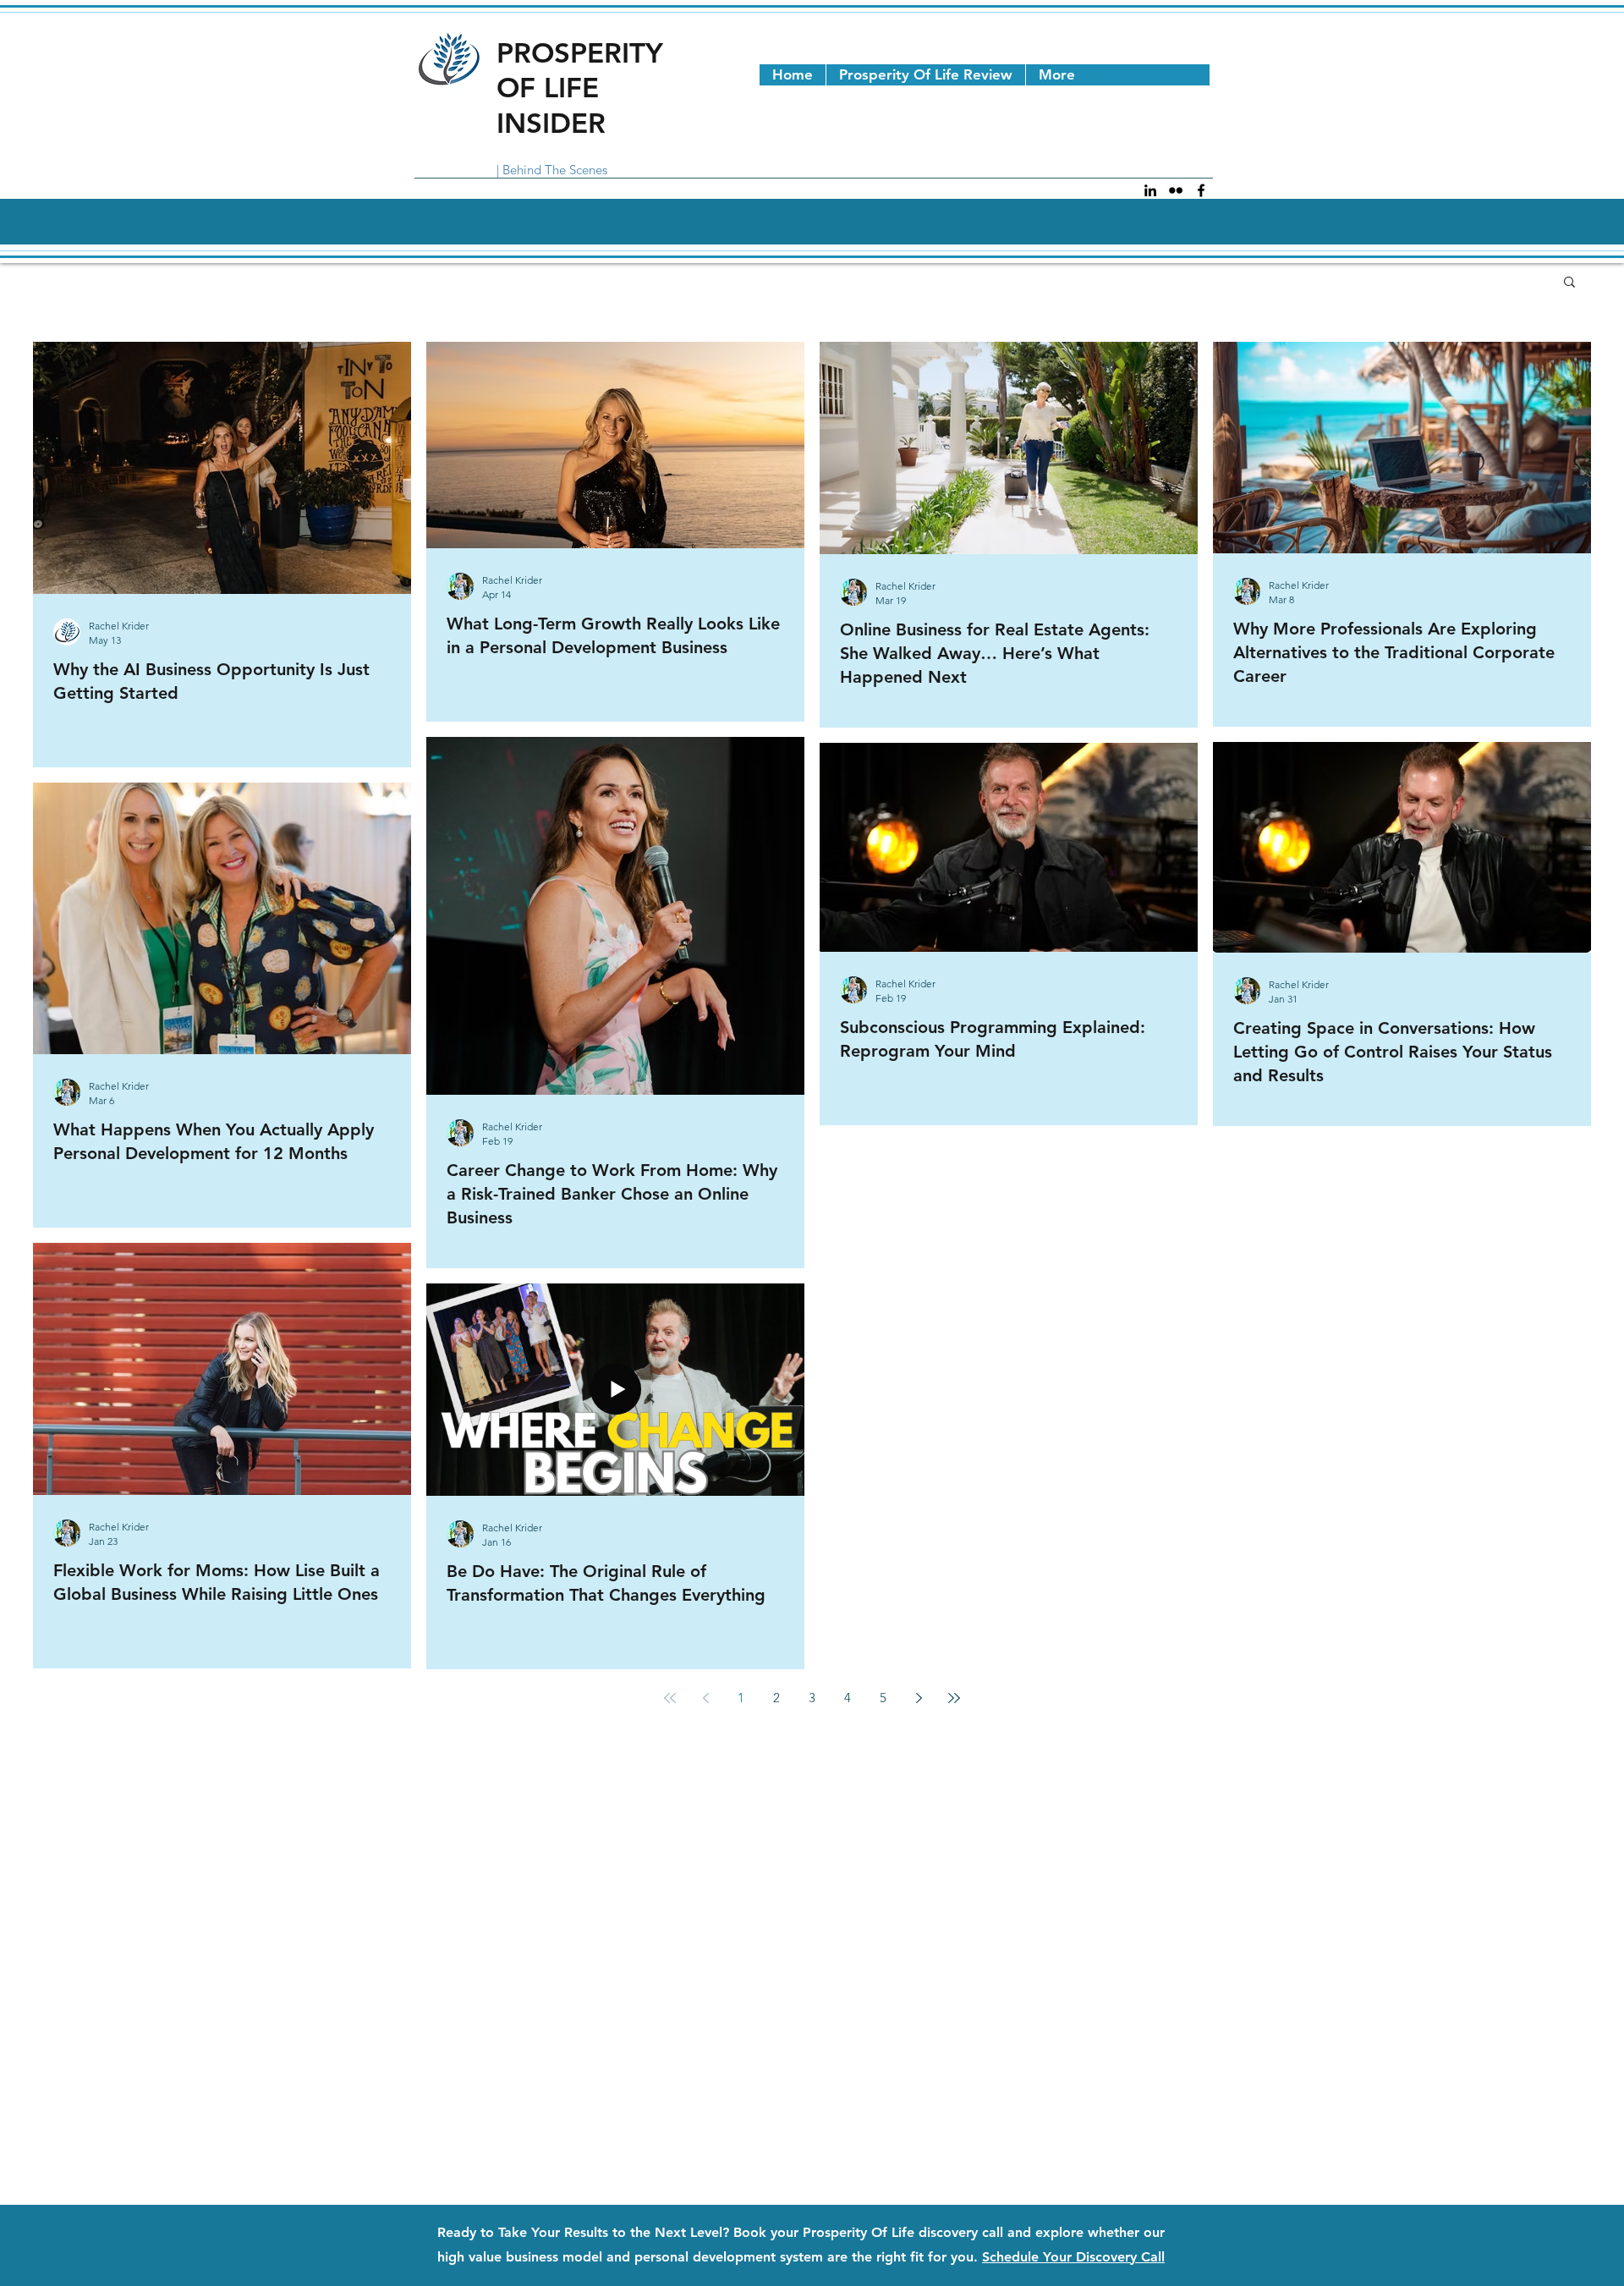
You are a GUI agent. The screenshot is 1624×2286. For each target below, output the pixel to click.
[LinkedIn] (1150, 190)
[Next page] (919, 1698)
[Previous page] (705, 1698)
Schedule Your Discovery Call (1073, 2257)
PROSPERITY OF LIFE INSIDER (580, 88)
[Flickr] (1176, 190)
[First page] (670, 1698)
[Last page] (954, 1698)
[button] (1569, 283)
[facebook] (1201, 190)
